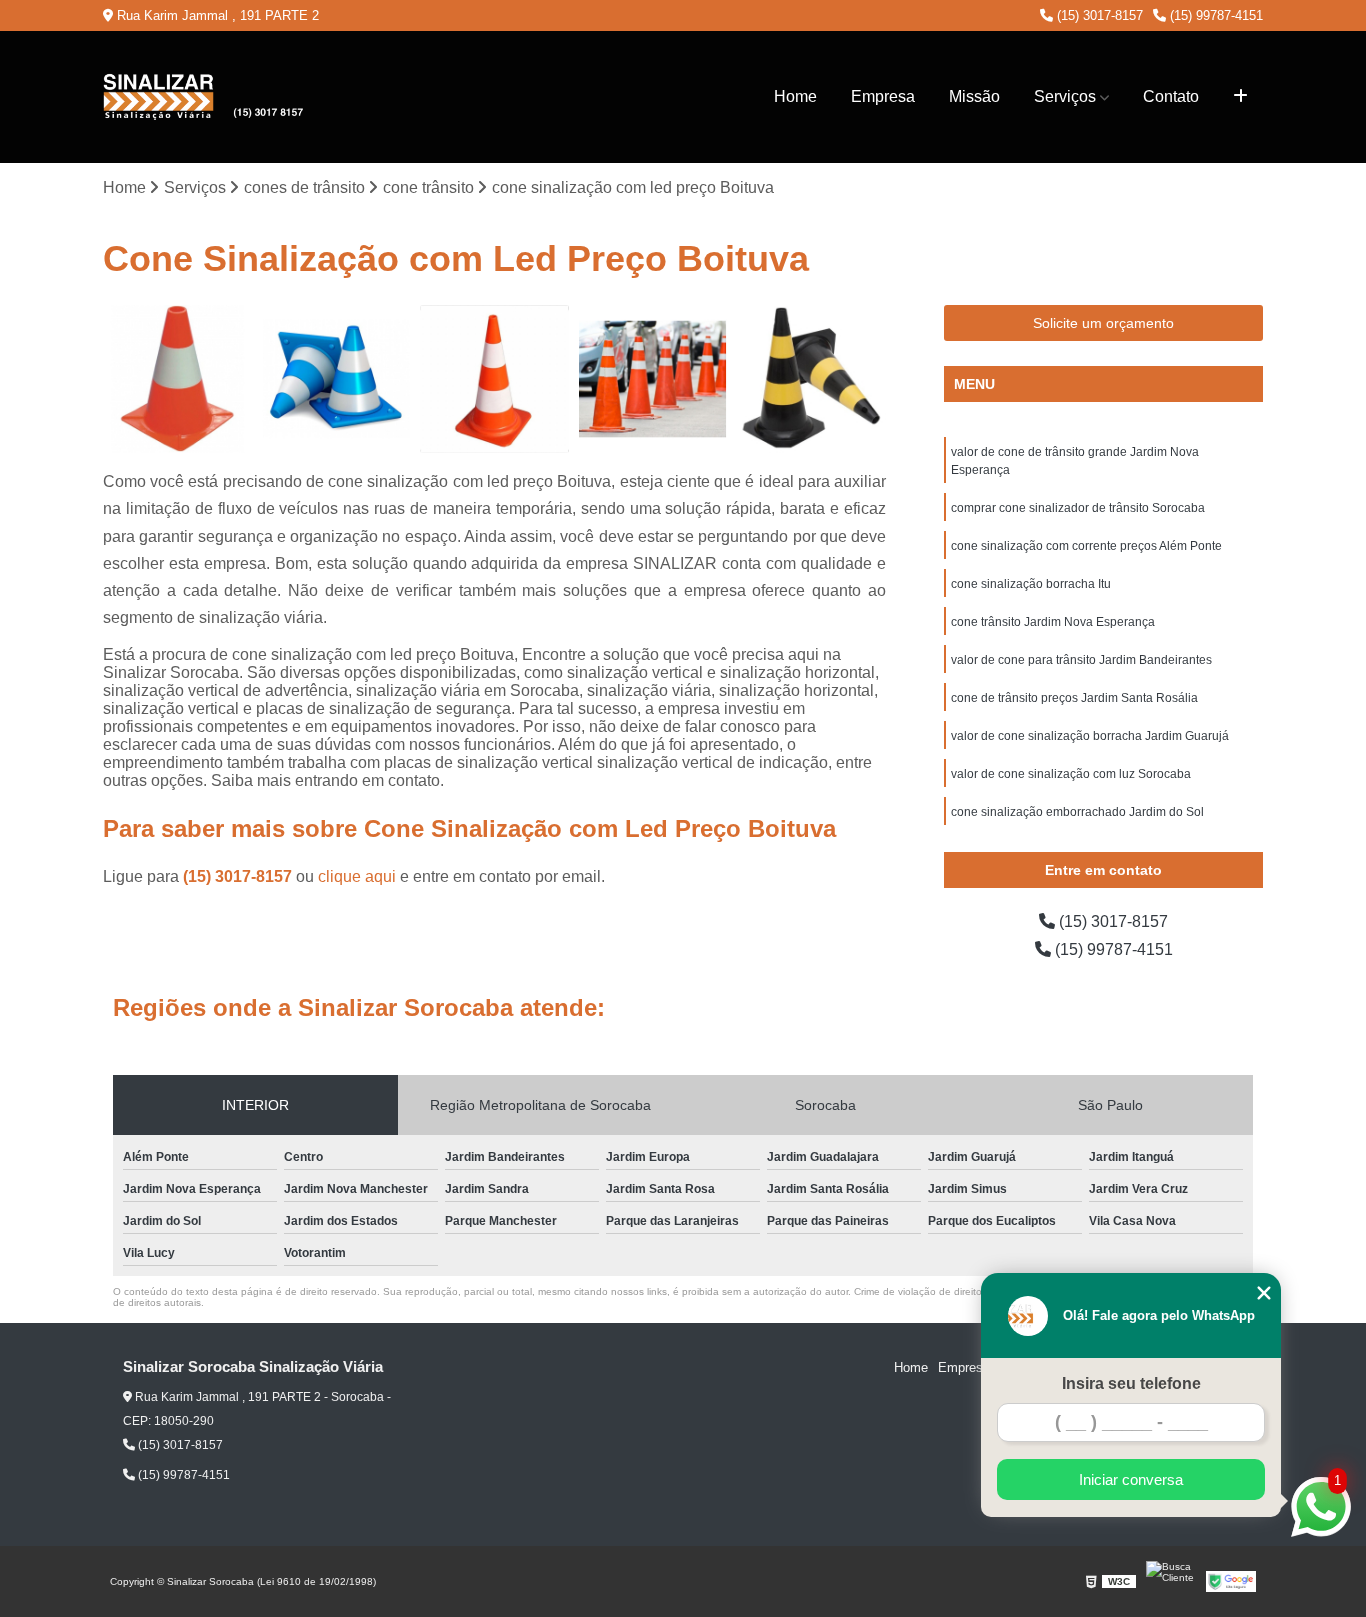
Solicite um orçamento (1103, 323)
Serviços (1065, 96)
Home (795, 96)
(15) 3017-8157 (1098, 15)
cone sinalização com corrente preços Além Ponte (1086, 546)
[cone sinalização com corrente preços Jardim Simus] (811, 379)
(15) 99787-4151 (1214, 15)
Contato (1171, 96)
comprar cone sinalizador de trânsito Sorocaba (1078, 508)
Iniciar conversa (1131, 1479)
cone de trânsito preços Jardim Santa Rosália (1074, 698)
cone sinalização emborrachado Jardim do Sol (1077, 812)
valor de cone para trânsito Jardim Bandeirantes (1081, 660)
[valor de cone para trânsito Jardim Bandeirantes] (494, 379)
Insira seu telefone (1131, 1383)
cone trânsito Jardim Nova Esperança (1053, 622)
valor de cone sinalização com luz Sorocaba (1071, 774)
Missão (974, 96)
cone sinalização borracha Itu (1031, 584)
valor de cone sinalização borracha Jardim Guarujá (1090, 736)
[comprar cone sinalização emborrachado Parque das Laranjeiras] (653, 379)
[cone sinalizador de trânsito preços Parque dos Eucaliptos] (336, 379)
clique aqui (357, 876)
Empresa (883, 96)
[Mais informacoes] (1240, 97)
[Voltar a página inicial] (203, 97)
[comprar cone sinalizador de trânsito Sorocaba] (177, 379)
